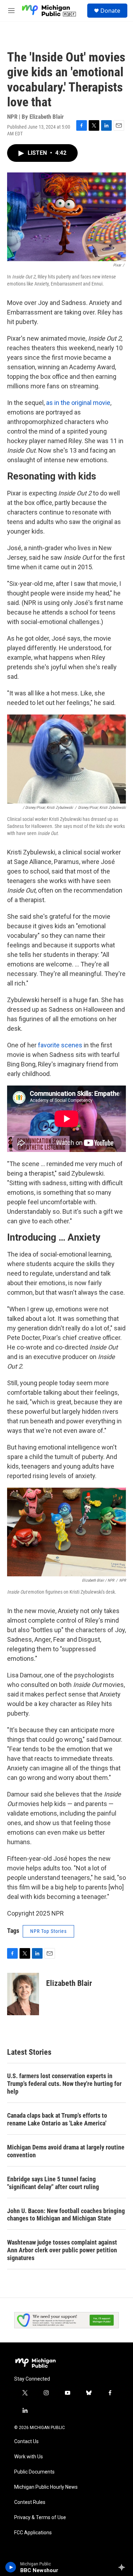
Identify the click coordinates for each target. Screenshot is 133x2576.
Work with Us (29, 2457)
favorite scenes (60, 1045)
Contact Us (26, 2442)
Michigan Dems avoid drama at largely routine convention (66, 2151)
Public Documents (34, 2472)
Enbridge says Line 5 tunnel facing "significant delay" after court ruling (53, 2183)
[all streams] (124, 2567)
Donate (110, 11)
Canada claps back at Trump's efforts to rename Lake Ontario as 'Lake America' (57, 2119)
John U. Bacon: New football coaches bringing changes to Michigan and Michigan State (66, 2215)
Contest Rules (30, 2502)
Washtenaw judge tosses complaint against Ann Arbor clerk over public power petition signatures (62, 2250)
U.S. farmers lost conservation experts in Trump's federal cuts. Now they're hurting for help (64, 2084)
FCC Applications (33, 2533)
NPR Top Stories (48, 1931)
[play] (11, 2567)
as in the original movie (78, 403)
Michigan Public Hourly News (46, 2487)
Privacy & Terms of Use (40, 2518)
